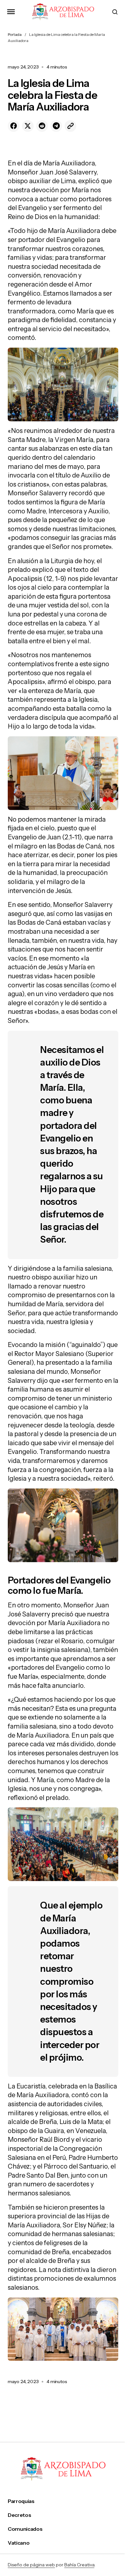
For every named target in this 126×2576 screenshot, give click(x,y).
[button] (11, 12)
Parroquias (21, 2501)
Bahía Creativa (79, 2565)
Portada (15, 34)
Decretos (19, 2515)
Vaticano (19, 2543)
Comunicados (25, 2529)
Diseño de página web (31, 2565)
